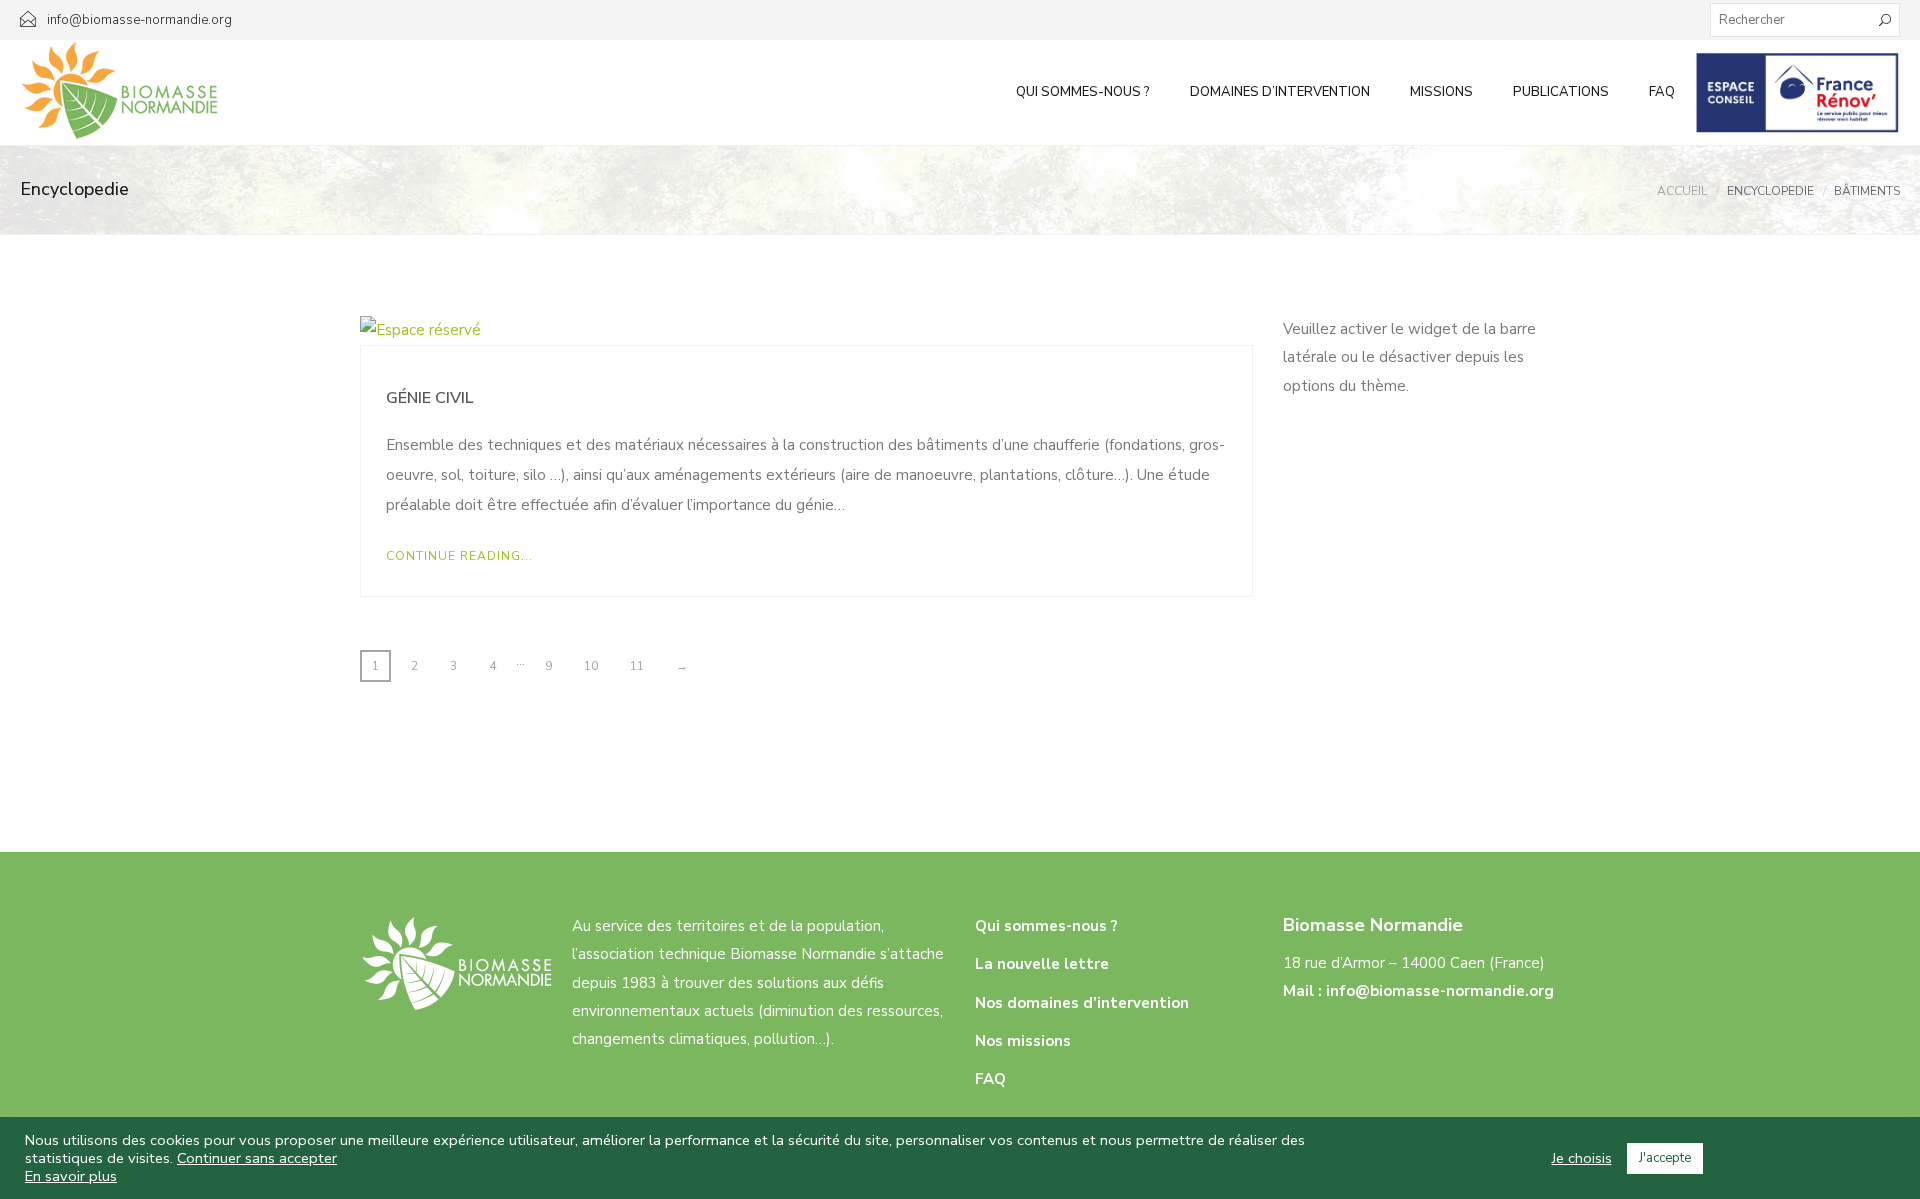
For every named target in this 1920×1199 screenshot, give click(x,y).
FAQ (1662, 92)
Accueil (1682, 191)
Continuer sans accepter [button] (257, 1158)
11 (637, 666)
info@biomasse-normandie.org (1440, 991)
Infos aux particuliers (1797, 92)
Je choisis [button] (1582, 1158)
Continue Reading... (459, 556)
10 (591, 666)
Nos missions (1023, 1041)
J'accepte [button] (1665, 1158)
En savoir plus (71, 1176)
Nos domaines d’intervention (1082, 1003)
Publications (1561, 92)
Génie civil (429, 398)
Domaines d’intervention (1280, 92)
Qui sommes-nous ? (1083, 92)
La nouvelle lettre (1042, 964)
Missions (1441, 92)
